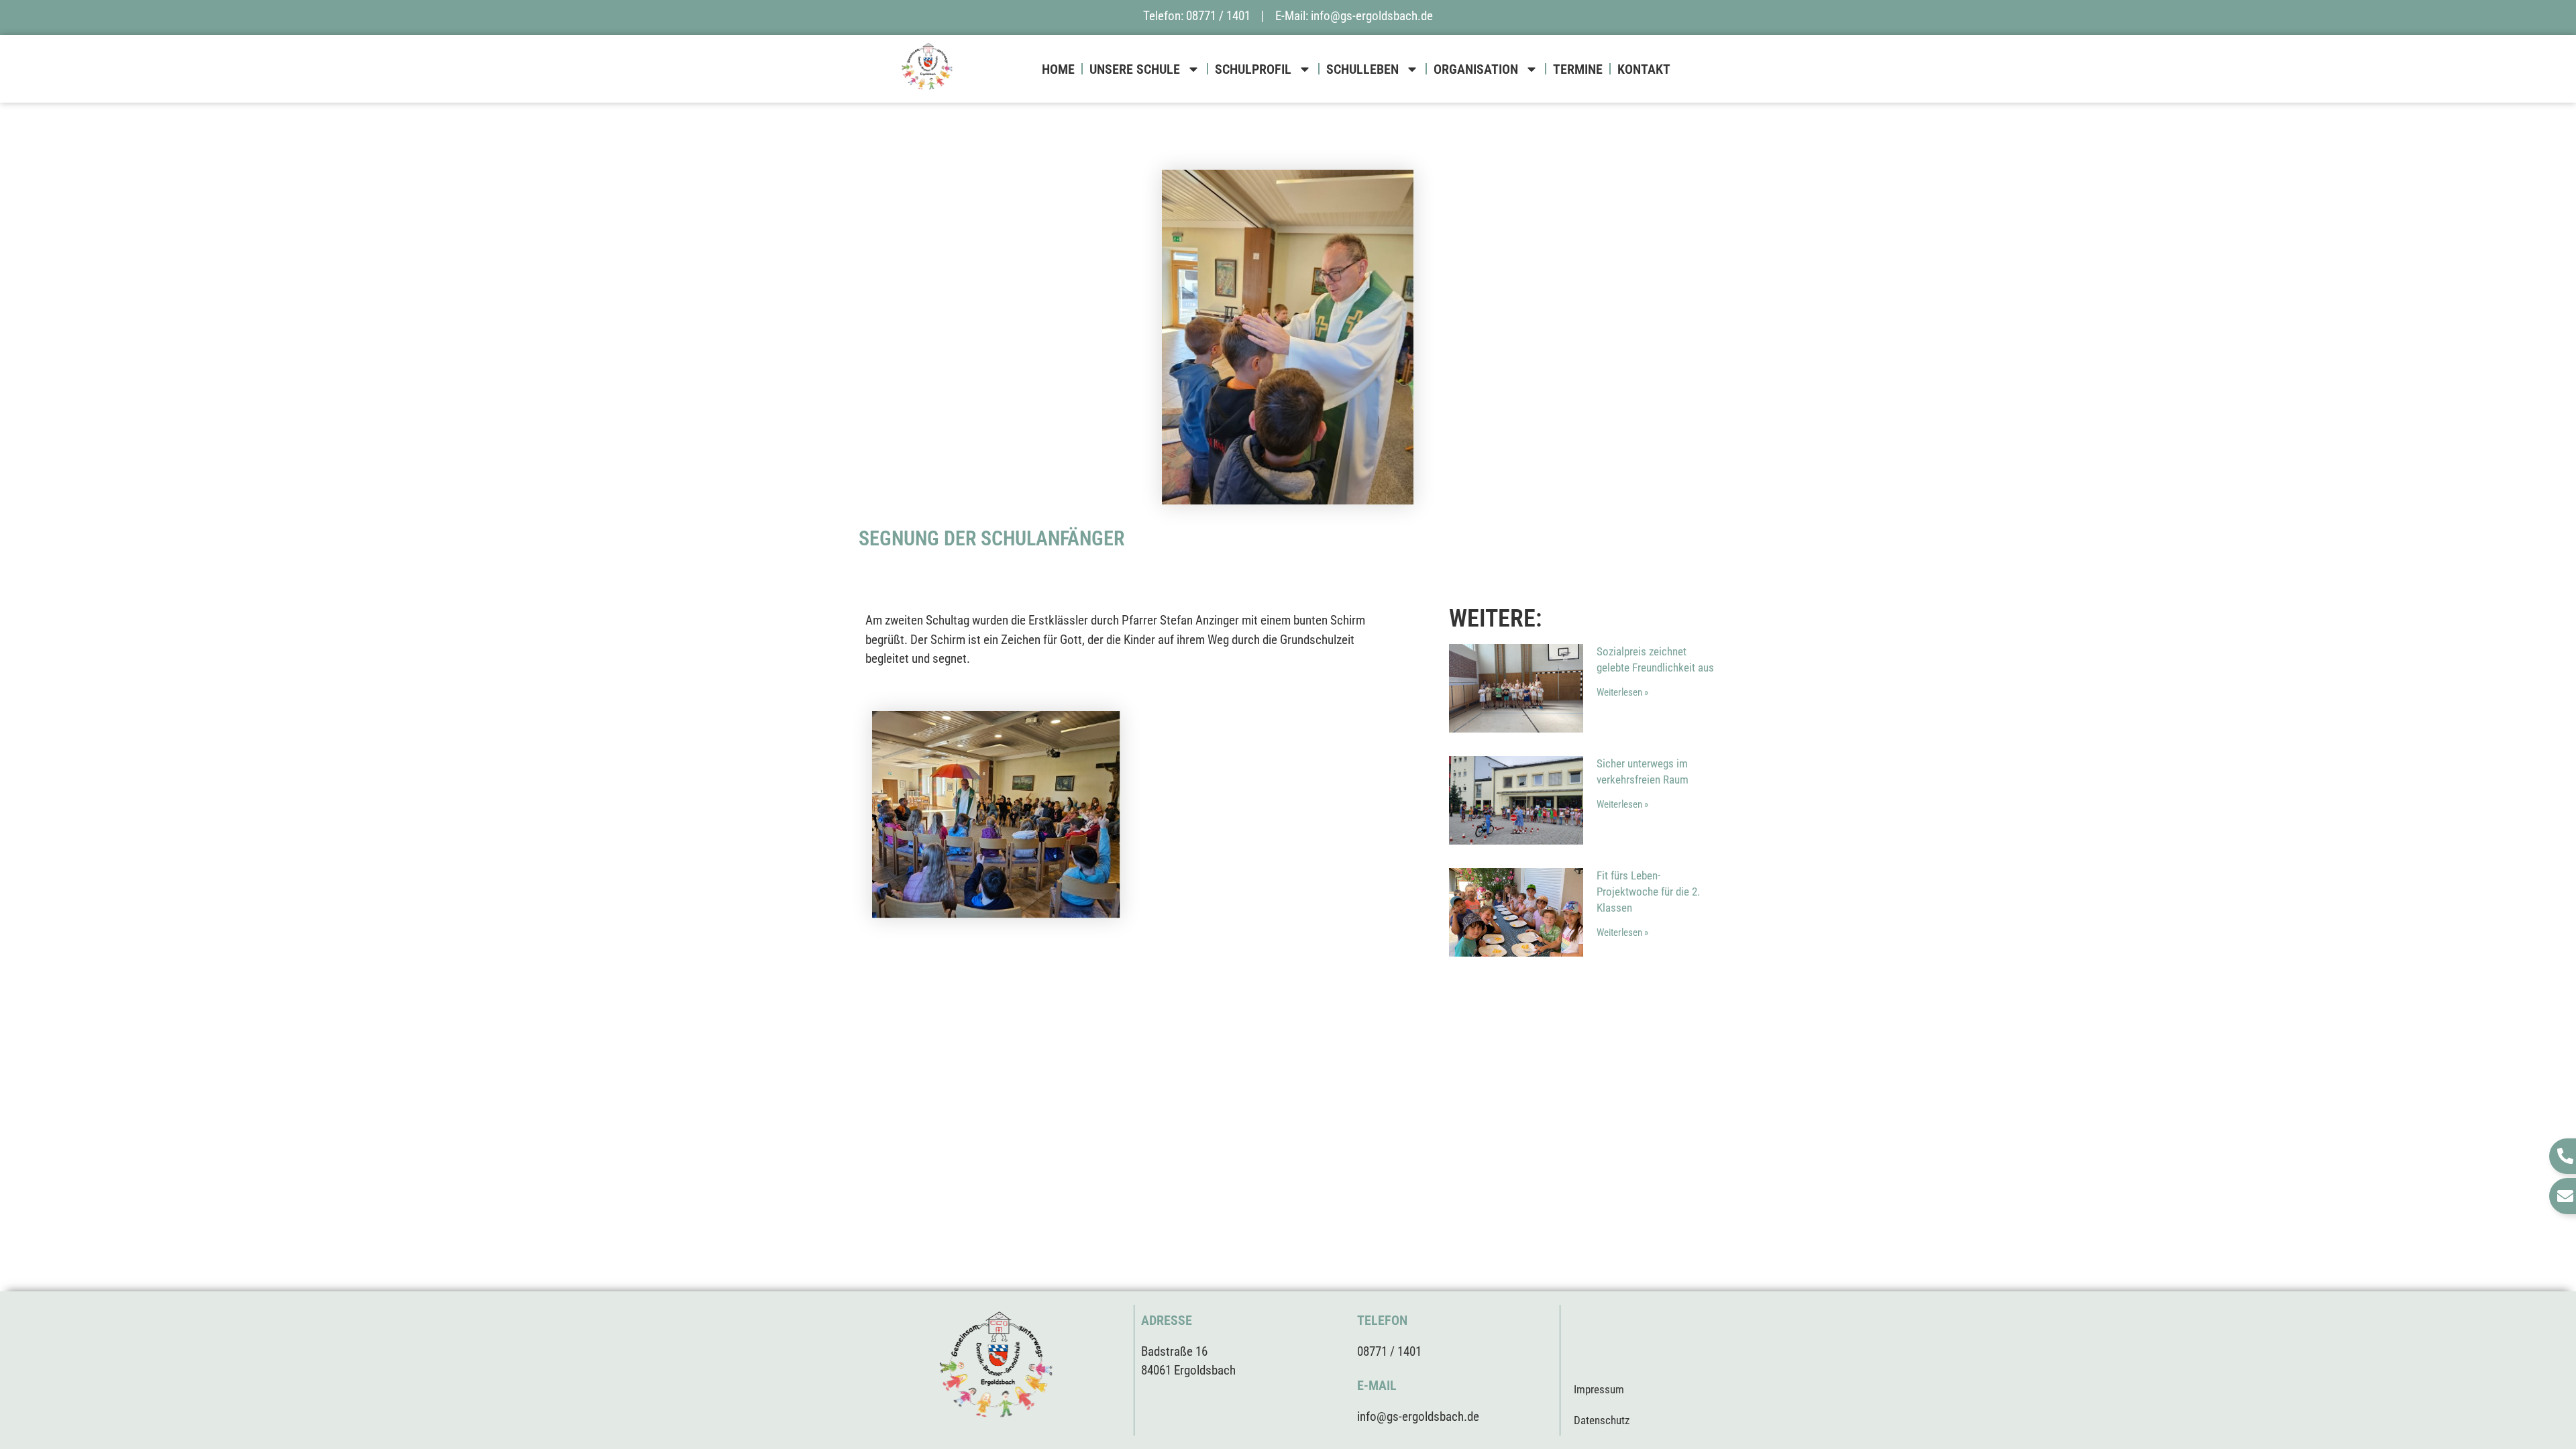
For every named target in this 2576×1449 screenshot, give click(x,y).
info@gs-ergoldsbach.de (1372, 16)
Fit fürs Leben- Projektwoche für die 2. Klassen (1648, 892)
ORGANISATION (1476, 69)
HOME (1058, 69)
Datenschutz (1602, 1420)
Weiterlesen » (1622, 692)
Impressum (1599, 1389)
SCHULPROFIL (1253, 69)
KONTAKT (1644, 69)
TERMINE (1578, 69)
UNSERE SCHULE (1135, 69)
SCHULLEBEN (1362, 69)
